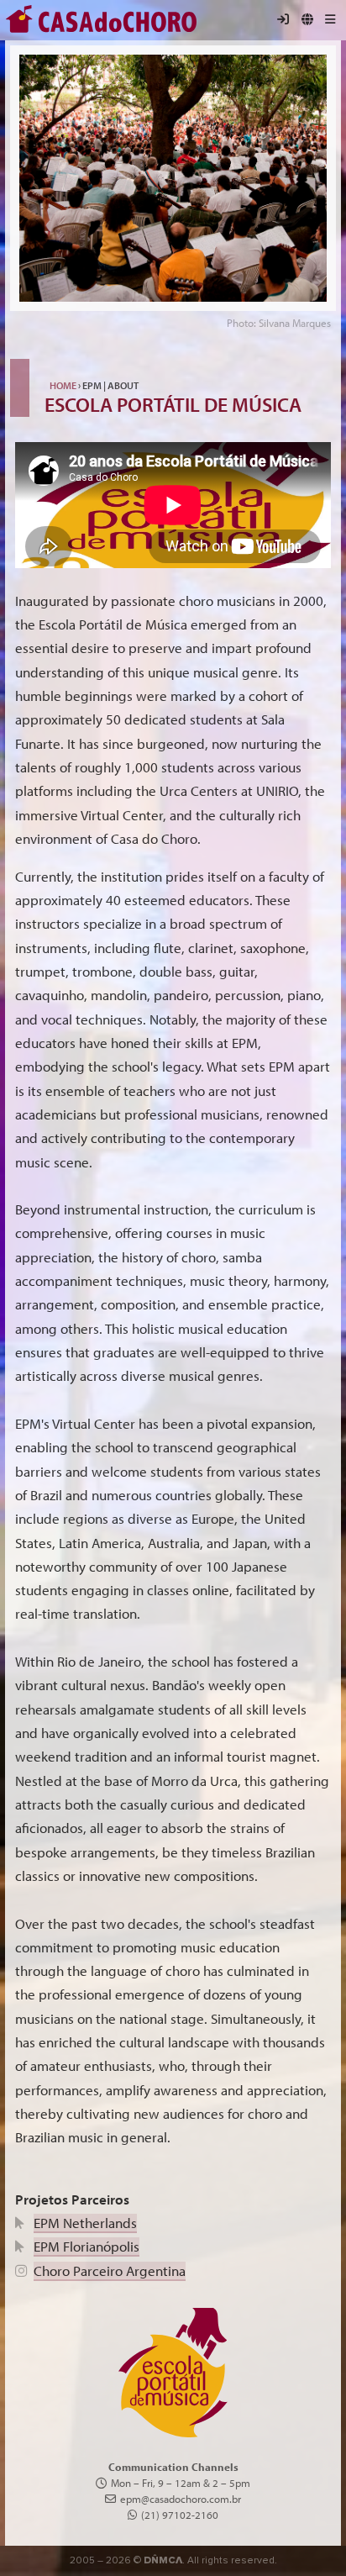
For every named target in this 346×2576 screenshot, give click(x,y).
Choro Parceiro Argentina (110, 2270)
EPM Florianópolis (86, 2246)
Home (63, 385)
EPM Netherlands (85, 2223)
